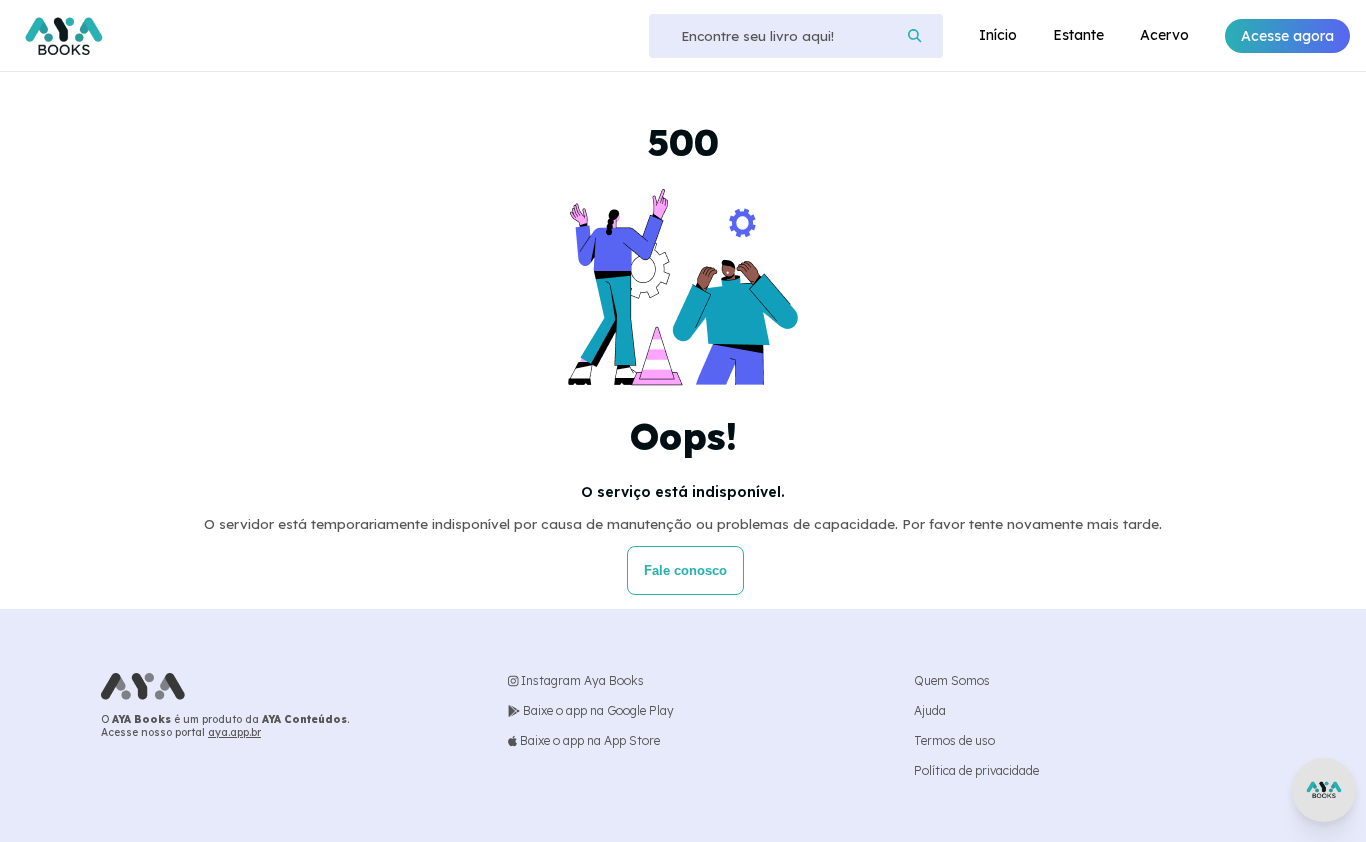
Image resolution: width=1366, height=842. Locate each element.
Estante (1078, 35)
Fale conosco (685, 570)
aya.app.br (234, 732)
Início (998, 35)
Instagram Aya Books (581, 680)
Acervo (1164, 35)
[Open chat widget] (1324, 790)
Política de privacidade (976, 770)
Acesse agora (1287, 36)
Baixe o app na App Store (588, 740)
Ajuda (930, 710)
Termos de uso (954, 740)
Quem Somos (952, 680)
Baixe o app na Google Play (597, 710)
